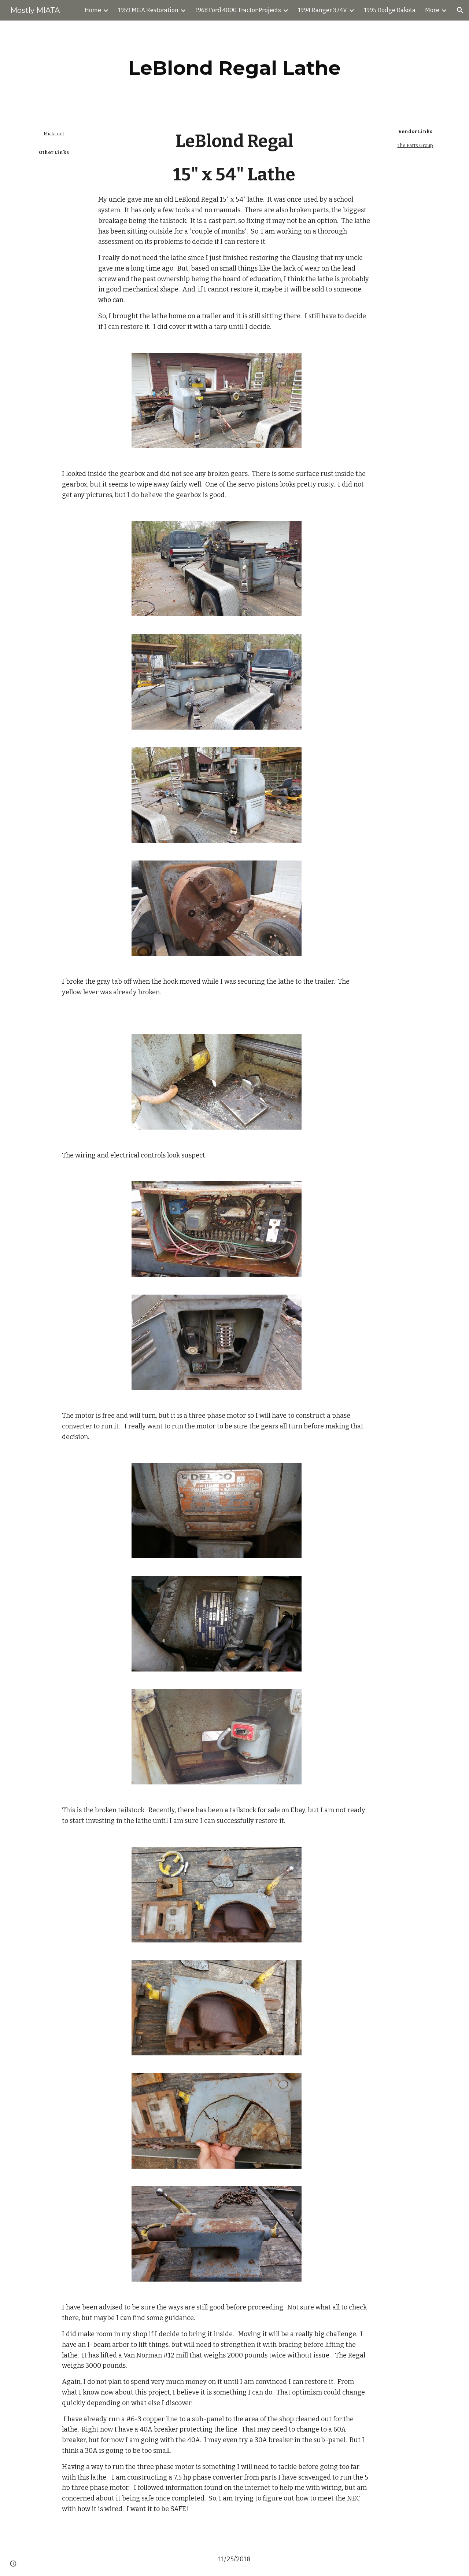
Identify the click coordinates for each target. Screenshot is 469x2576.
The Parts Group (415, 145)
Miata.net (54, 134)
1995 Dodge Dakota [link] (390, 10)
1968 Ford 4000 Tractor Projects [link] (238, 10)
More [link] (432, 10)
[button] (460, 10)
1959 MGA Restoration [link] (148, 10)
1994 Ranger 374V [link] (323, 10)
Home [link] (93, 10)
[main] (234, 68)
